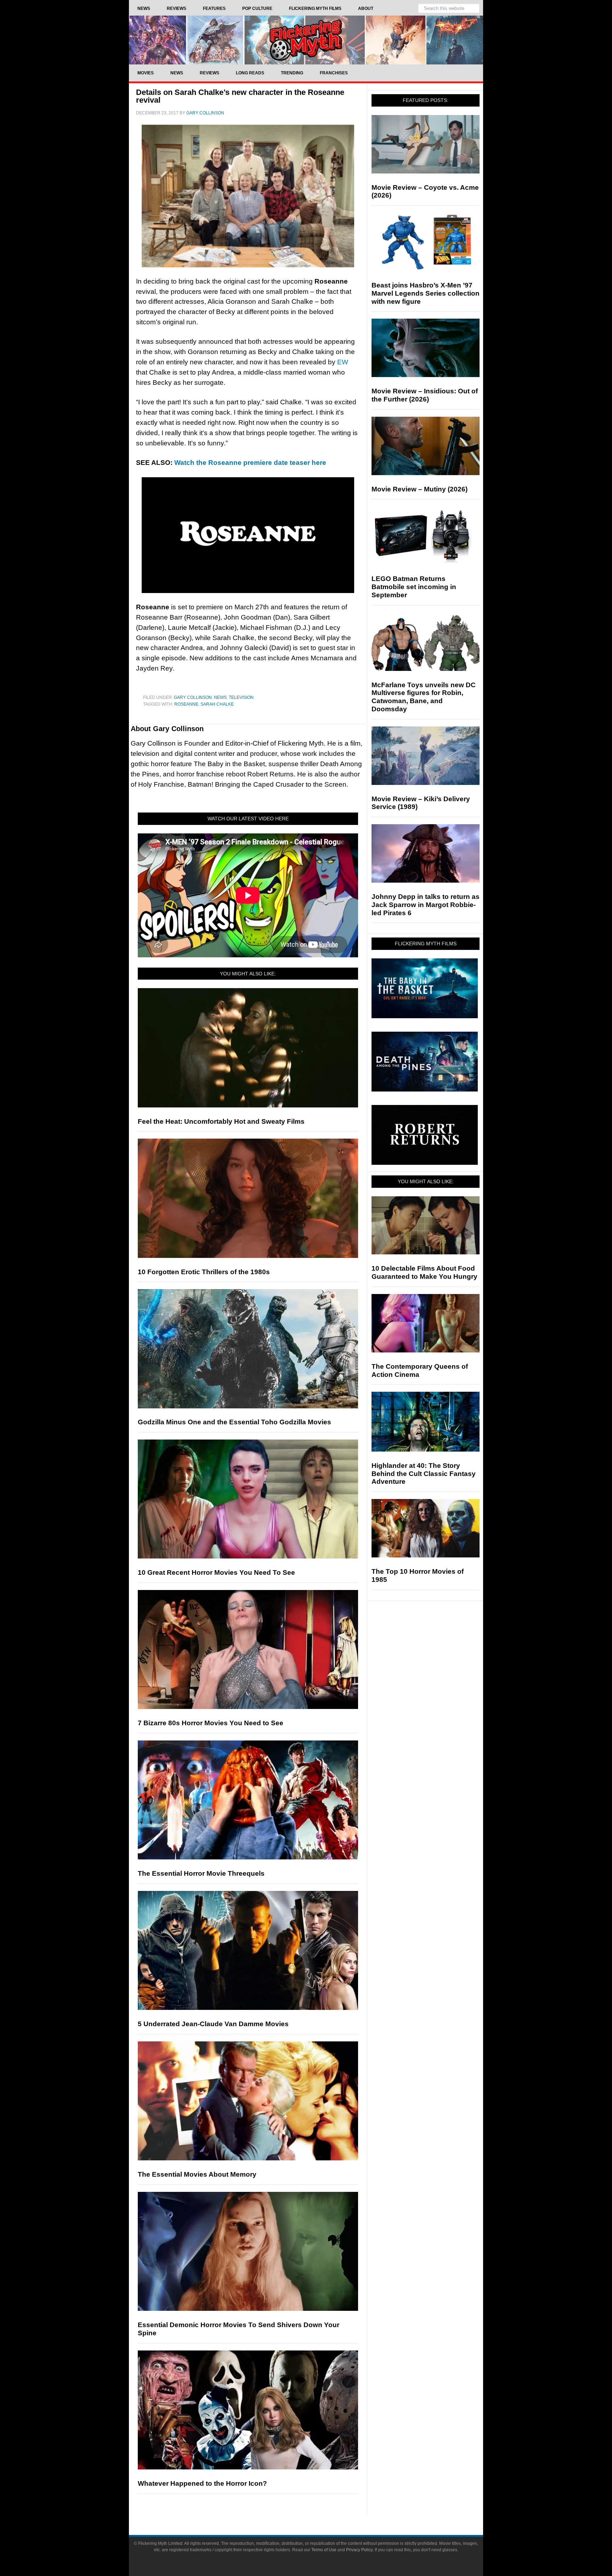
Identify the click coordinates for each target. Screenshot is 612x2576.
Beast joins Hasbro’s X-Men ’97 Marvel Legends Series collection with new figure (426, 293)
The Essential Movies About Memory (197, 2174)
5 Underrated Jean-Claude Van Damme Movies (213, 2024)
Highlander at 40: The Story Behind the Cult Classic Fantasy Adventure (424, 1474)
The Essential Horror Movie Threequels (201, 1873)
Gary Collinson (193, 697)
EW (343, 362)
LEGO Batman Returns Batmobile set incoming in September (414, 587)
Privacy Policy (359, 2550)
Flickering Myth (306, 40)
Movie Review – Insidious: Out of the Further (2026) (425, 395)
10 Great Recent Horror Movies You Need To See (216, 1572)
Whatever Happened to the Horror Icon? (202, 2483)
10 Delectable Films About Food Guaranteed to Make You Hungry (424, 1272)
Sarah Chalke (217, 704)
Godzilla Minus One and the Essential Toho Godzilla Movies (234, 1422)
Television (241, 697)
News (220, 697)
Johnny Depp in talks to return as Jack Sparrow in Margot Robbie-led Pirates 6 (426, 905)
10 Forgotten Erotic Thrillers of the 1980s (204, 1272)
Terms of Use (324, 2550)
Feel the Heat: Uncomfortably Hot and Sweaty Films (221, 1121)
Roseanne (186, 704)
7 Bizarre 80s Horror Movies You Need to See (211, 1723)
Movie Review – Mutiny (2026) (420, 489)
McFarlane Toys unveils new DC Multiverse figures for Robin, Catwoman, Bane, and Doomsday (424, 697)
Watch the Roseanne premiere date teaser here (250, 463)
